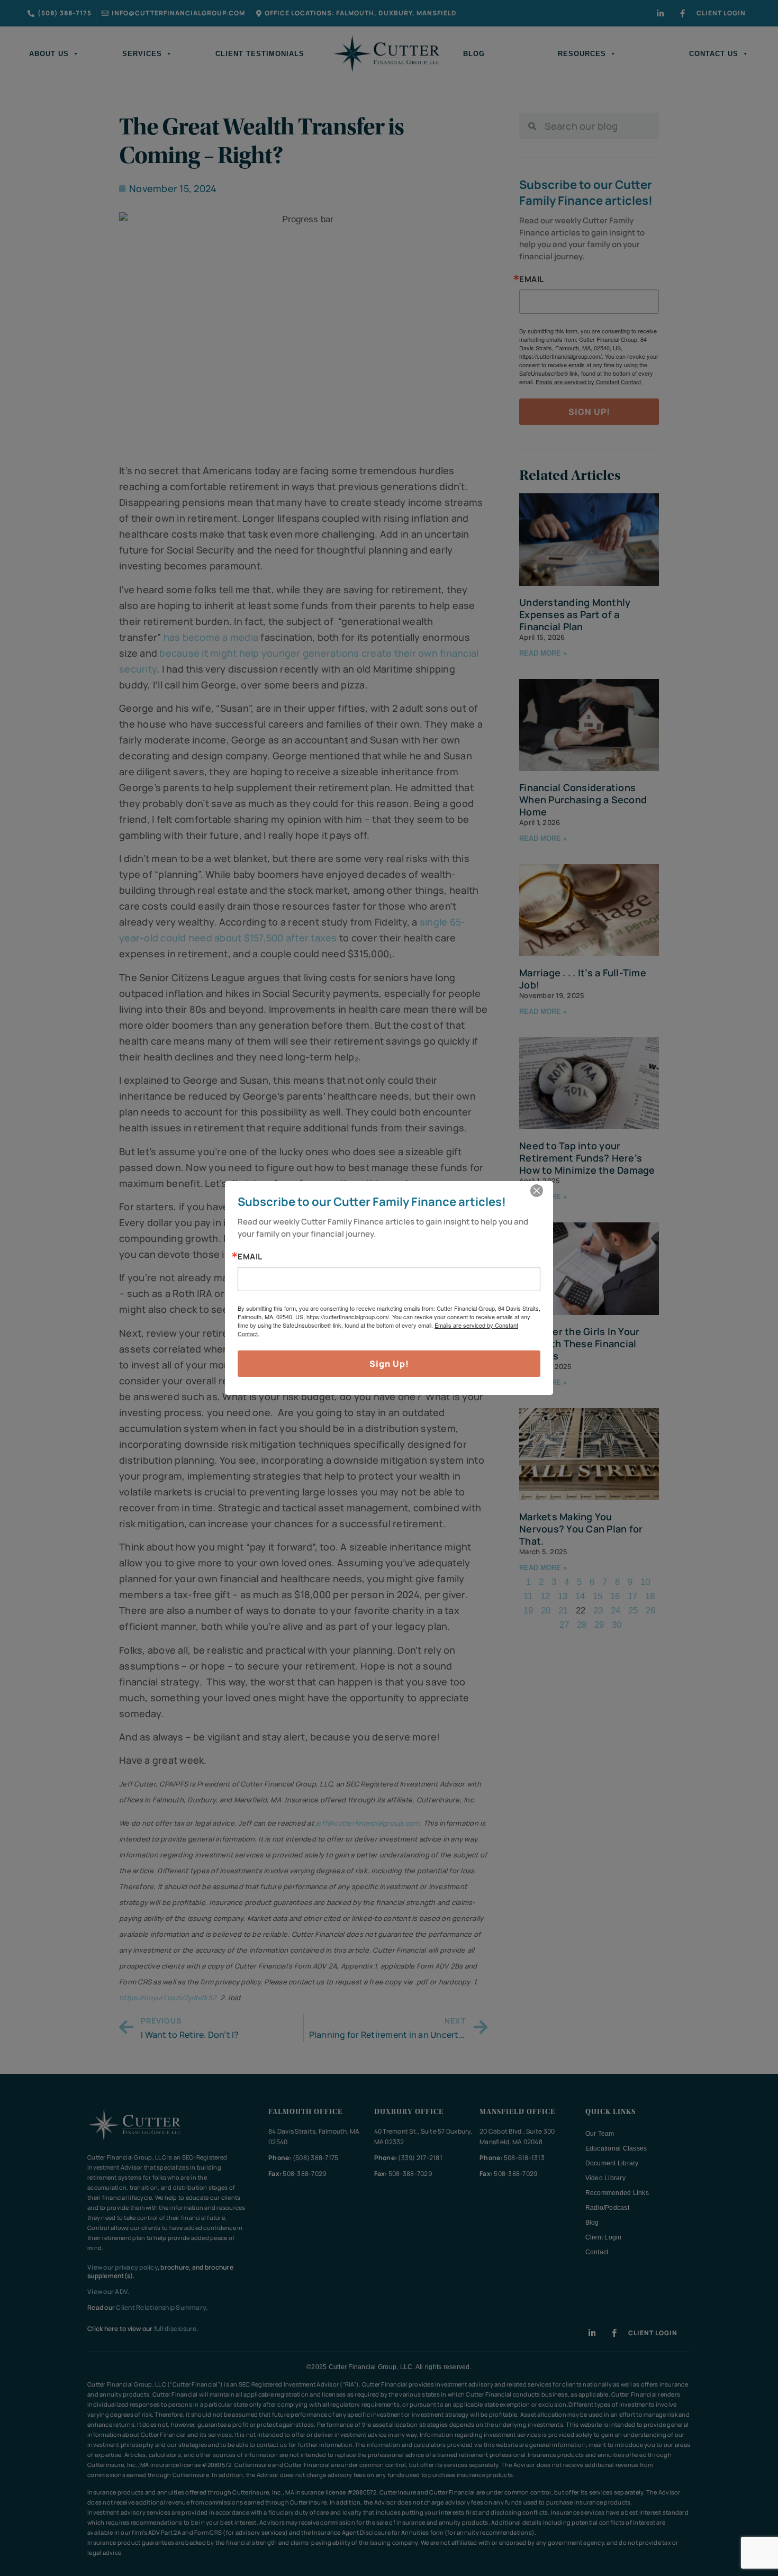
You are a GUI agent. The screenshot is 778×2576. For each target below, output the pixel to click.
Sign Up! (389, 1364)
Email (250, 1257)
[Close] (537, 1191)
